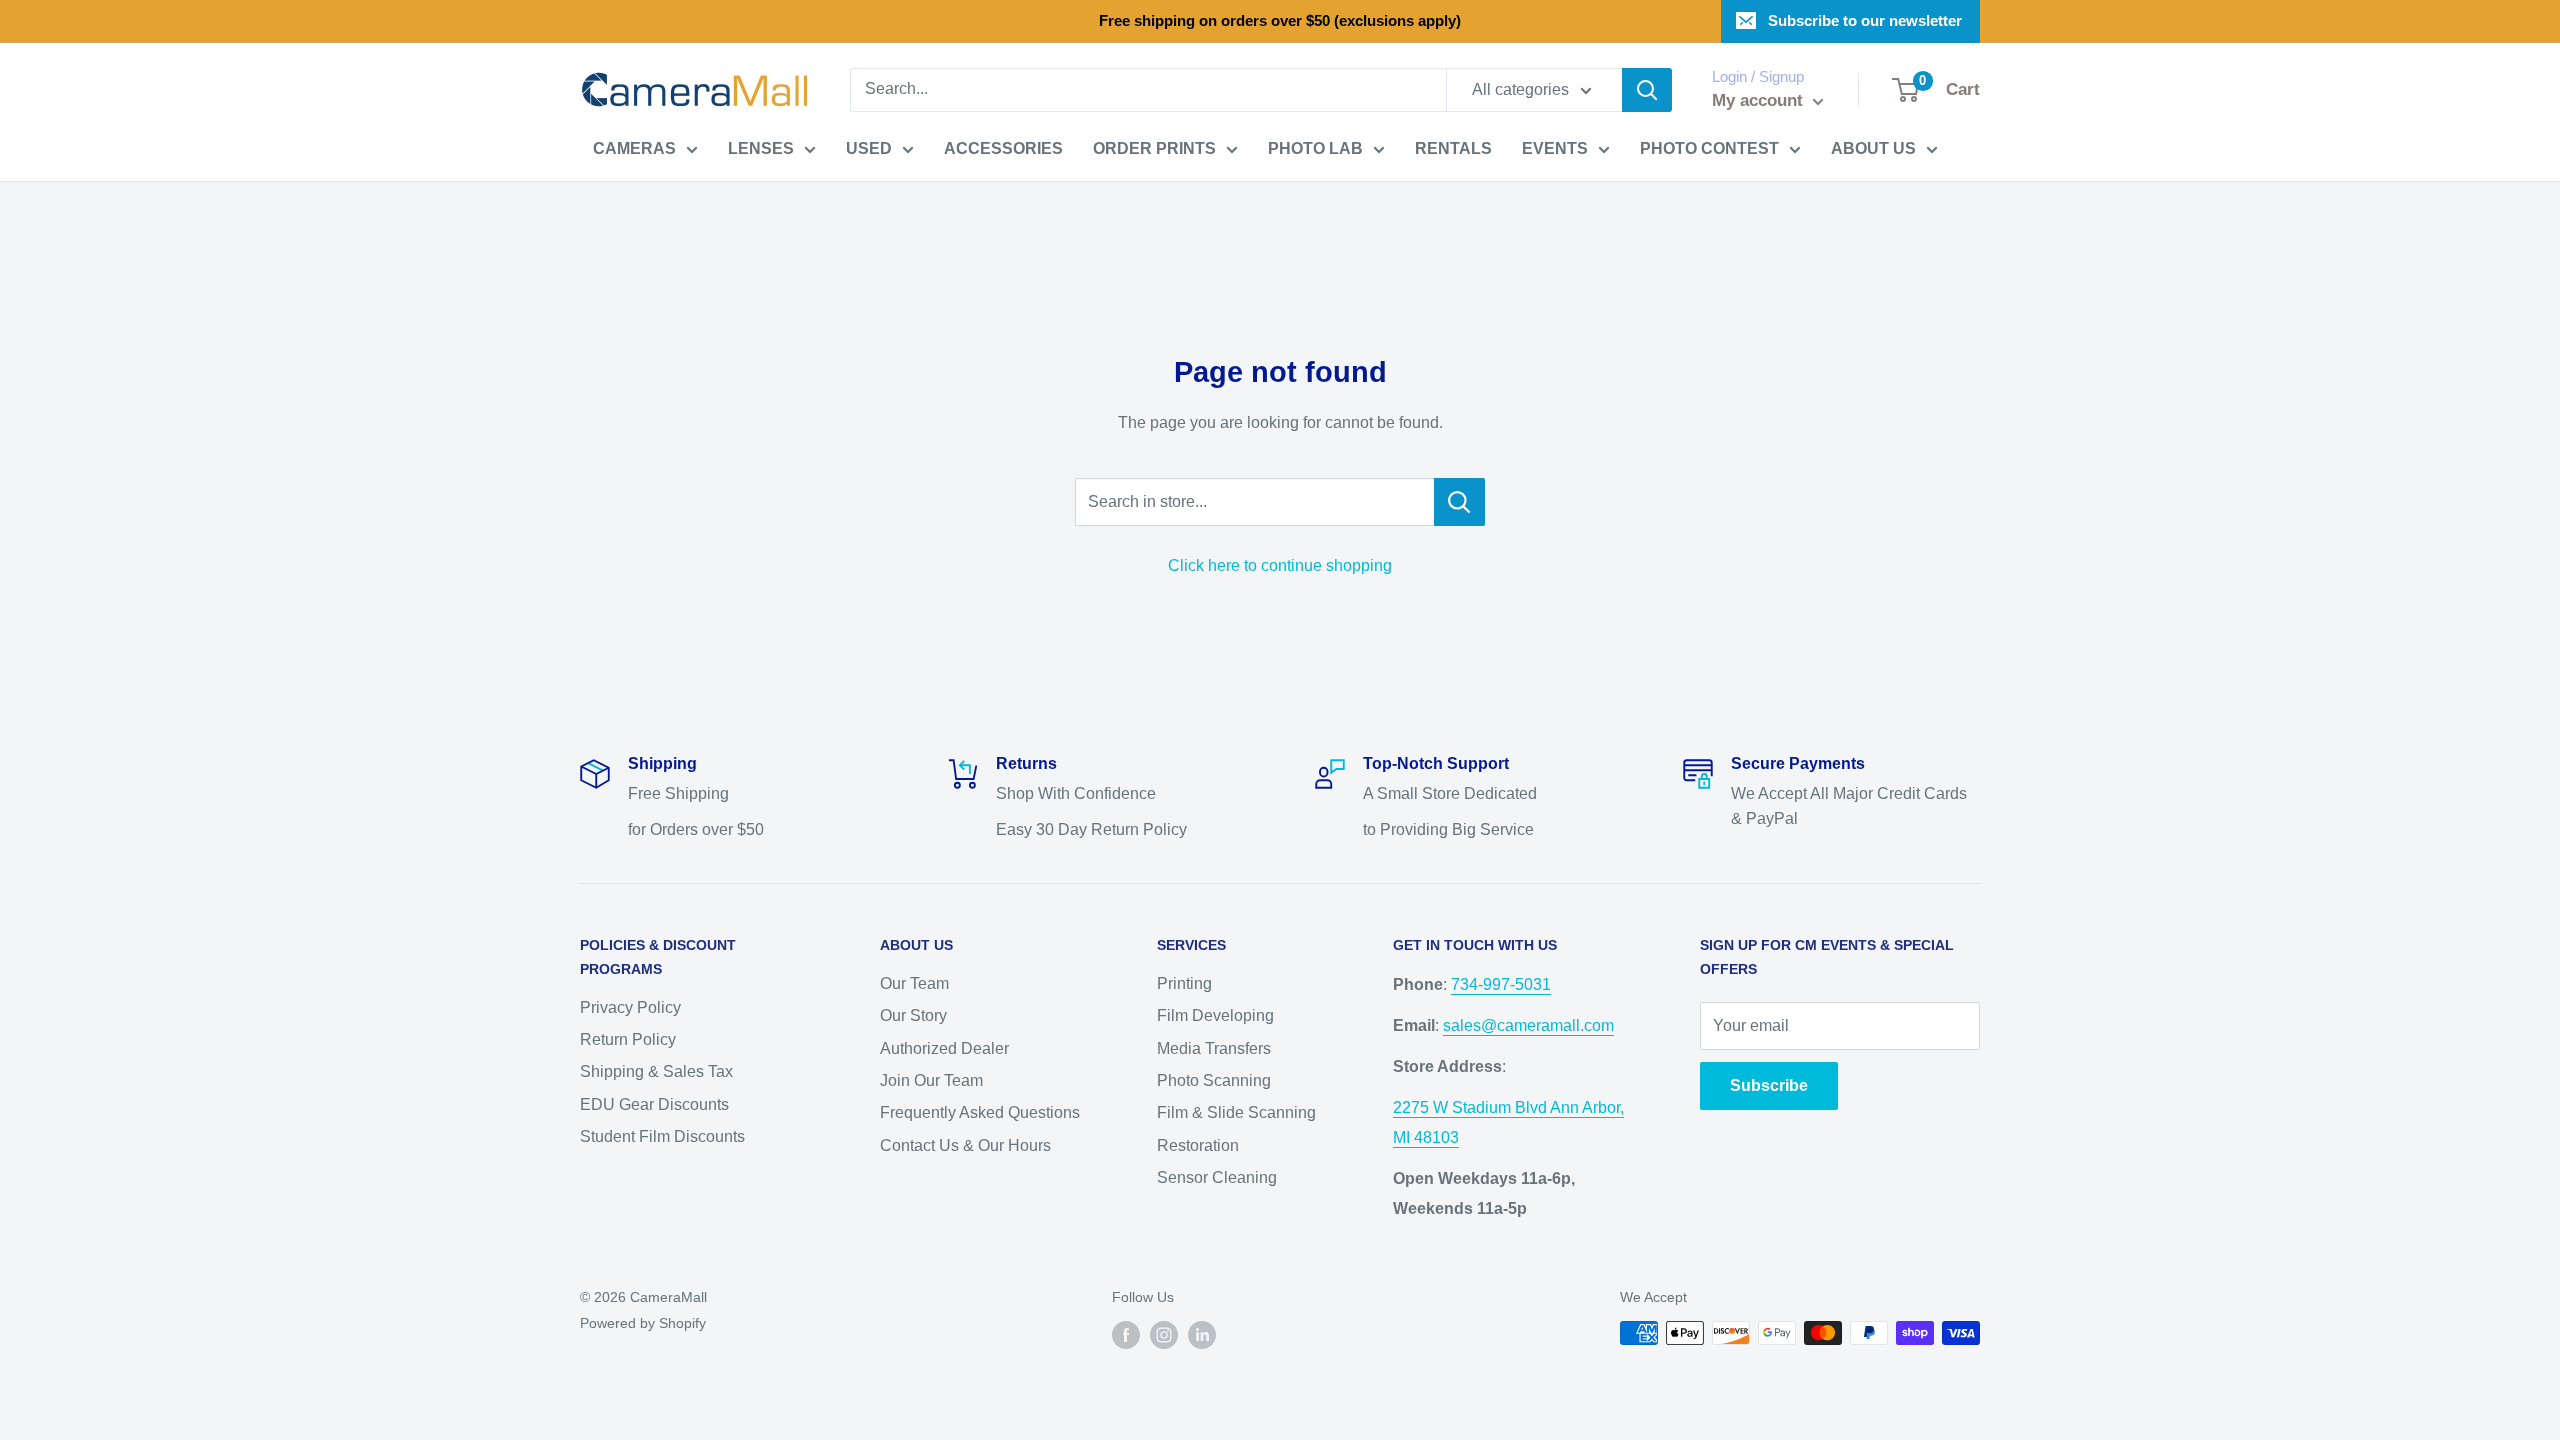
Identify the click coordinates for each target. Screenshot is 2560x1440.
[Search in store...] (1459, 502)
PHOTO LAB (1315, 148)
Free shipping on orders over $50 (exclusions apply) (1280, 20)
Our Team (914, 983)
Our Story (913, 1015)
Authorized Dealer (944, 1048)
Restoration (1198, 1145)
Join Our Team (931, 1080)
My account (1760, 100)
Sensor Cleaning (1217, 1177)
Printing (1184, 983)
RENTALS (1453, 148)
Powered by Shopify (643, 1323)
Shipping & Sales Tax (656, 1071)
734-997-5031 (1501, 984)
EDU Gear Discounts (654, 1104)
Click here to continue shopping (1280, 565)
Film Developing (1215, 1015)
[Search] (1647, 90)
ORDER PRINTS (1154, 148)
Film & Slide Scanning (1236, 1112)
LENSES (761, 148)
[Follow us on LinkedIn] (1202, 1335)
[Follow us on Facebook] (1126, 1335)
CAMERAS (634, 148)
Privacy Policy (630, 1007)
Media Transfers (1214, 1048)
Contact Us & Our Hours (965, 1145)
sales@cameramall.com (1528, 1025)
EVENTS (1555, 148)
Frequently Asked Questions (980, 1112)
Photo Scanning (1214, 1080)
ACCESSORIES (1003, 148)
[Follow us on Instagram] (1164, 1335)
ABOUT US (1873, 148)
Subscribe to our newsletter (1865, 20)
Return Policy (628, 1039)
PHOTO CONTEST (1709, 148)
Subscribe (1769, 1085)
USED (869, 148)
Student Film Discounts (662, 1136)
